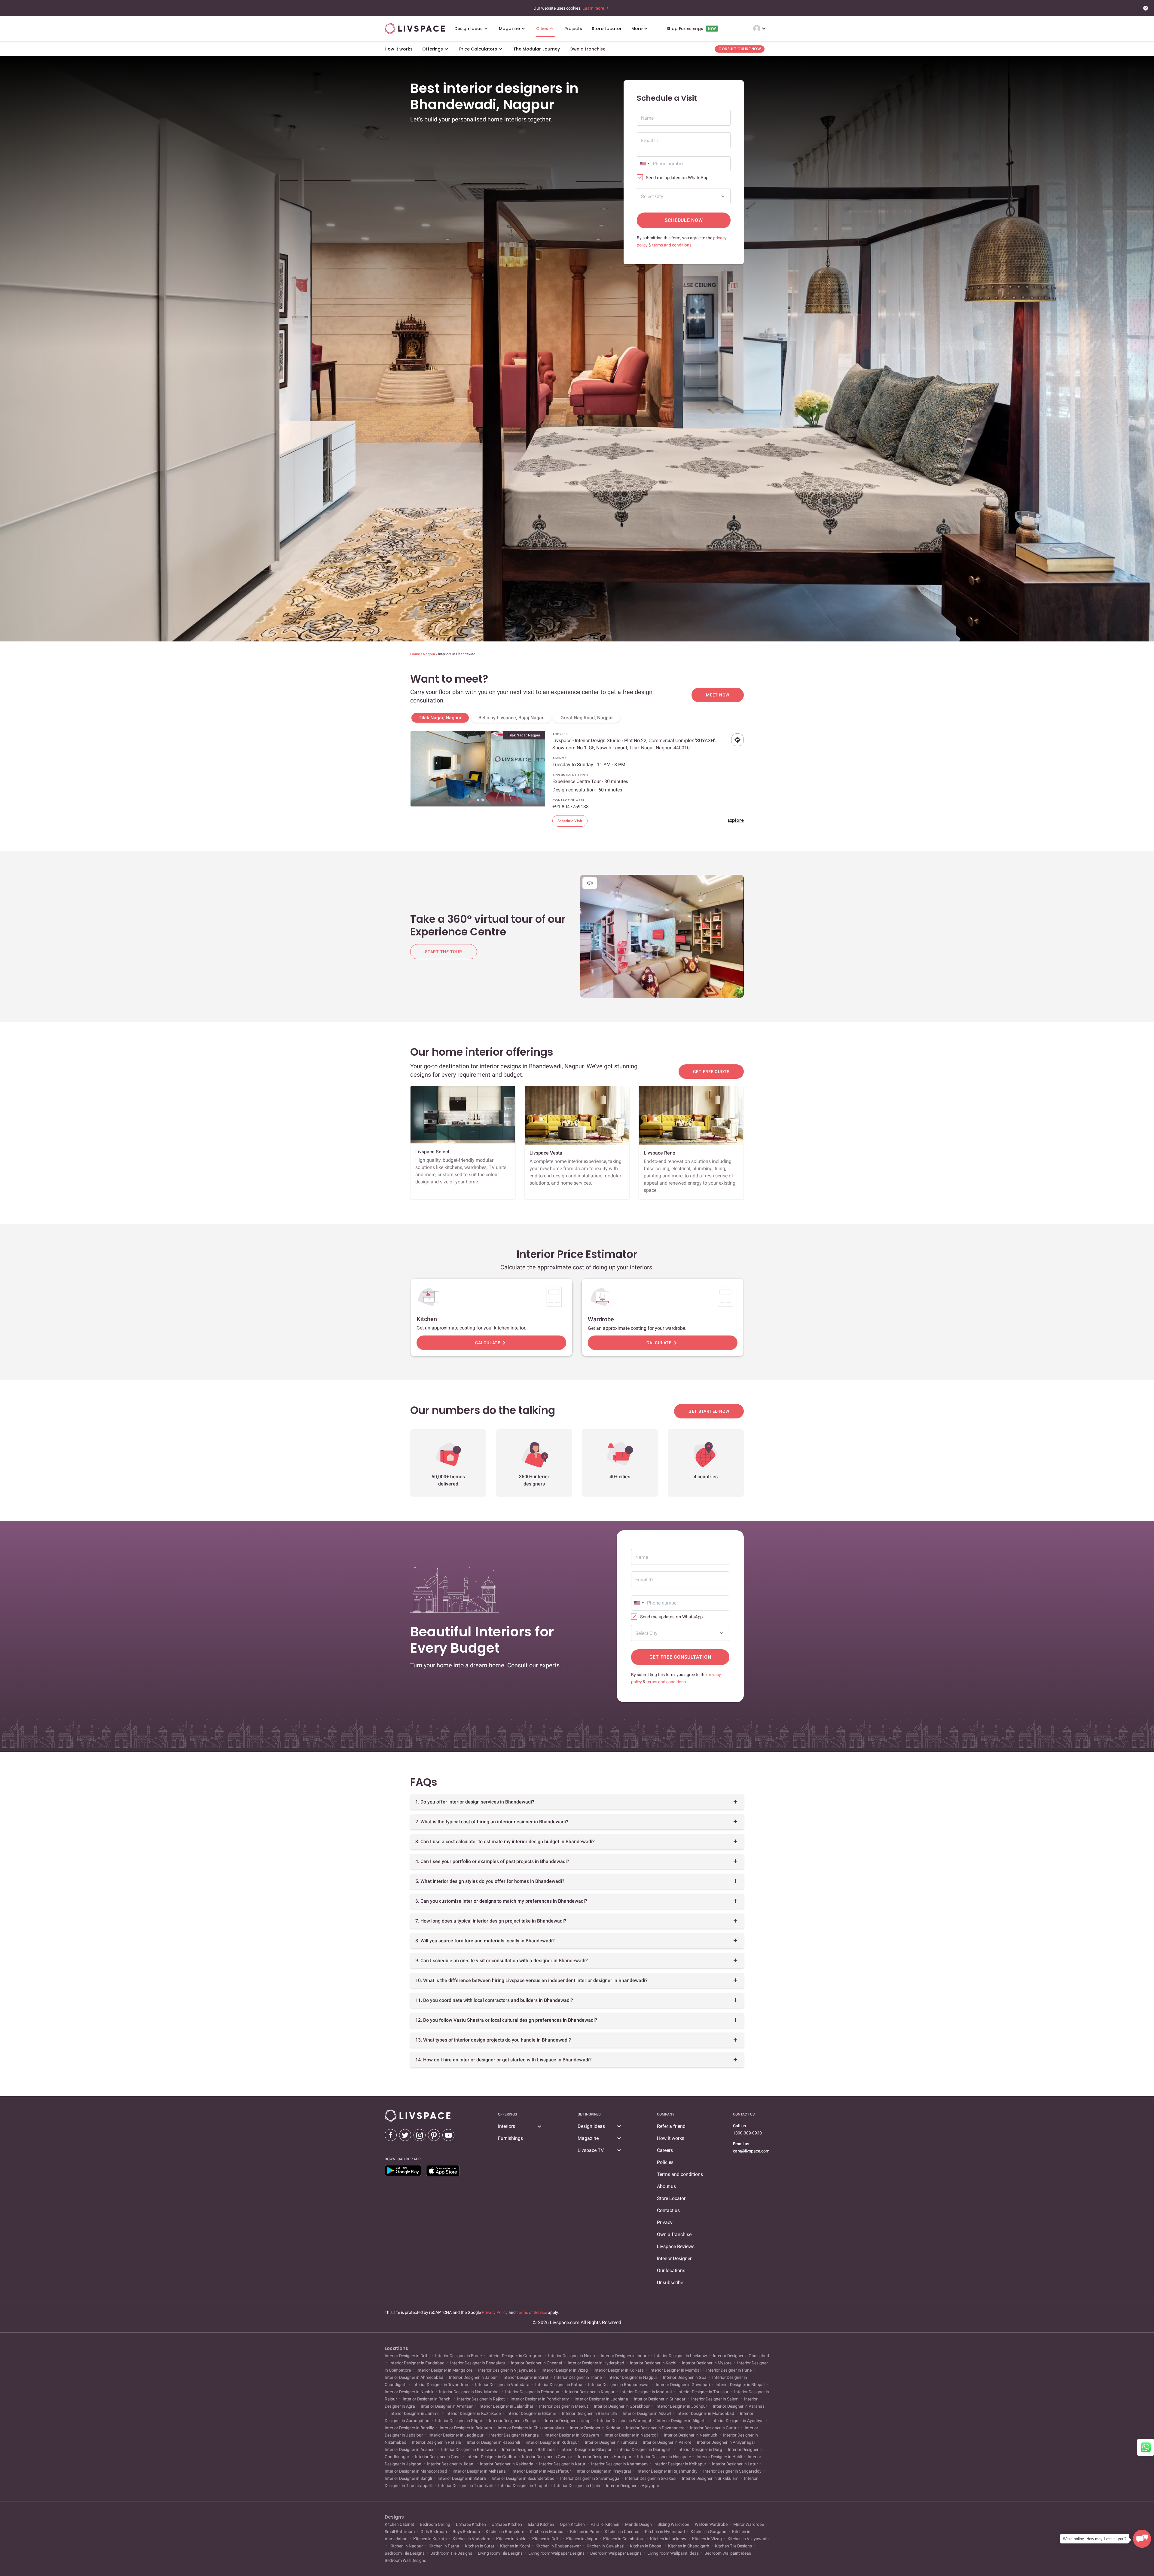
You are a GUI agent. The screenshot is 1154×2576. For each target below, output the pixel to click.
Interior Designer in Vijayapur (632, 2486)
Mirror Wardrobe (749, 2524)
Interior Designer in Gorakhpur (622, 2406)
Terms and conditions (680, 2174)
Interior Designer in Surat (525, 2377)
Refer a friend (671, 2126)
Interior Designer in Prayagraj (604, 2471)
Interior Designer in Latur (735, 2464)
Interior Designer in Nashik (409, 2392)
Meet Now (718, 695)
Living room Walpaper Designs (556, 2553)
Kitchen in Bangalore (505, 2532)
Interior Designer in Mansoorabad (416, 2471)
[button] (473, 800)
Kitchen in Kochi (515, 2546)
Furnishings (510, 2138)
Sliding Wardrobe (673, 2524)
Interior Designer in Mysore (707, 2363)
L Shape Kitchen (471, 2524)
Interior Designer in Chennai (536, 2363)
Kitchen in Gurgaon (708, 2532)
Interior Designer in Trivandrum (441, 2385)
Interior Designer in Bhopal (740, 2385)
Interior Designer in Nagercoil (631, 2435)
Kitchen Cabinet (400, 2524)
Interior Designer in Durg (700, 2449)
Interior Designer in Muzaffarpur (541, 2471)
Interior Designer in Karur (562, 2464)
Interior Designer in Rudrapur (552, 2442)
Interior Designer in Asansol (411, 2449)
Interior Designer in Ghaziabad (740, 2356)
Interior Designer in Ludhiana (601, 2399)
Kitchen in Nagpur (406, 2546)
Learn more (594, 8)
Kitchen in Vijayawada (748, 2539)
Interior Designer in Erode (458, 2356)
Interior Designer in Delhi (408, 2356)
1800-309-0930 (747, 2133)
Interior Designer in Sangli (409, 2478)
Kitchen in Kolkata (430, 2539)
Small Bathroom (400, 2532)
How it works (671, 2138)
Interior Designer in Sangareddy (732, 2471)
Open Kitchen (572, 2524)
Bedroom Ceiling (435, 2524)
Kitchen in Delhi (546, 2539)
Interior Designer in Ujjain (577, 2486)
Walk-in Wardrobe (711, 2524)
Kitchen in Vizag (707, 2539)
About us (666, 2186)
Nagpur (429, 654)
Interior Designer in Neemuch (691, 2435)
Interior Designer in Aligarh (681, 2421)
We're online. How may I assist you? (1095, 2539)
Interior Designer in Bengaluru (478, 2363)
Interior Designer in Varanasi (739, 2406)
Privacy (665, 2222)
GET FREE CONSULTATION (680, 1657)
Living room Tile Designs (500, 2553)
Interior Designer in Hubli (719, 2457)
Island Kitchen (541, 2524)
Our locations (671, 2270)
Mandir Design (638, 2524)
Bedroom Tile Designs (405, 2553)
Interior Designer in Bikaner (531, 2413)
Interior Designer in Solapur (514, 2421)
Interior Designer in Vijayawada (507, 2370)
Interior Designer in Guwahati (683, 2385)
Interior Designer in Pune (729, 2370)
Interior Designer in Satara (462, 2478)
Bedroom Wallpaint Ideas (728, 2553)
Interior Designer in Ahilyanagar (726, 2442)
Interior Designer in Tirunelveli (465, 2486)
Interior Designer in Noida (572, 2356)
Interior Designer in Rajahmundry (667, 2471)
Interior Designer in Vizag (565, 2370)
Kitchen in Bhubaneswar (558, 2546)
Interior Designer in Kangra (514, 2435)
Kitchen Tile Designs (733, 2546)
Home (415, 654)
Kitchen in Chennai (622, 2532)
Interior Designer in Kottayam (572, 2435)
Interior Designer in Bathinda (528, 2449)
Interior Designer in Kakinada (507, 2464)
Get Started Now (709, 1411)
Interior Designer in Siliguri (459, 2421)
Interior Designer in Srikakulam (710, 2478)
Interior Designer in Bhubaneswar (619, 2385)
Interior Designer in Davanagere (655, 2428)
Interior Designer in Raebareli (493, 2442)
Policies (665, 2162)
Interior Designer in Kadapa (595, 2428)
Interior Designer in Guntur (714, 2428)
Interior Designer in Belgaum (466, 2428)
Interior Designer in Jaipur (473, 2377)
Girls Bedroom (434, 2532)
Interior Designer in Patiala (437, 2442)
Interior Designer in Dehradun (532, 2392)
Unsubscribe (670, 2282)
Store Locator (671, 2198)
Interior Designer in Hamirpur (605, 2457)
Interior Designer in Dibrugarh (644, 2449)
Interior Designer (674, 2258)
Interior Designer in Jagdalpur (456, 2435)
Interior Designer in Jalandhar (506, 2406)
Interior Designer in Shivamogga (590, 2478)
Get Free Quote (711, 1072)
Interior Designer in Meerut (564, 2406)
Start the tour (444, 952)
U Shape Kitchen (507, 2524)
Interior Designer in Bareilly (410, 2428)
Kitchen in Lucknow (668, 2539)
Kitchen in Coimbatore (624, 2539)
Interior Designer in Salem (715, 2399)
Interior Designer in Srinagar (660, 2399)
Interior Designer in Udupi (568, 2421)
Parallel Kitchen (605, 2524)
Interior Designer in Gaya (438, 2457)
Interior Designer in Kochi (653, 2363)
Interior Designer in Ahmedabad (414, 2377)
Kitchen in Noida (511, 2539)
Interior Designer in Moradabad (705, 2413)
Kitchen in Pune (585, 2532)
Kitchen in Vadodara (472, 2539)
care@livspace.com (751, 2151)
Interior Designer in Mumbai (675, 2370)
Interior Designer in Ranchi (427, 2399)
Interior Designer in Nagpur (632, 2377)
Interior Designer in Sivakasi (651, 2478)
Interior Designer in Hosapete (664, 2457)
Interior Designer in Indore (625, 2356)
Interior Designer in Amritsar (447, 2406)
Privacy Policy (495, 2312)
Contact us (668, 2210)
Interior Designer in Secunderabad (523, 2478)
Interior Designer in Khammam (619, 2464)
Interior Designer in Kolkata (619, 2370)
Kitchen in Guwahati (605, 2546)
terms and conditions (672, 245)
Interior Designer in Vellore (667, 2442)
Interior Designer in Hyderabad (596, 2363)
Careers (665, 2150)
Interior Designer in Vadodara (502, 2385)
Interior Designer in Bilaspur (586, 2449)
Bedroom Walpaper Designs (616, 2553)
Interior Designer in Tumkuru (611, 2442)
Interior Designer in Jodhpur (681, 2406)
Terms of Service (532, 2312)
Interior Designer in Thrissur (703, 2392)
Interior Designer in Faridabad (417, 2363)
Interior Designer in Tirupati (523, 2486)
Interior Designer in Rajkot (481, 2399)
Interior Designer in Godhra (491, 2457)
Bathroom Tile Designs (451, 2553)
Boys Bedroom (466, 2532)
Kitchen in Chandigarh (689, 2546)
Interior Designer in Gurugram (515, 2356)
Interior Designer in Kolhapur (680, 2464)
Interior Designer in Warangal (624, 2421)
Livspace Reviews (676, 2246)
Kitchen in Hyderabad (665, 2532)
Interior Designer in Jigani (451, 2464)
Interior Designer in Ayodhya (737, 2421)
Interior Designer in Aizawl (647, 2413)
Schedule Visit (570, 821)
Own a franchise (674, 2234)
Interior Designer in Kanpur (590, 2392)
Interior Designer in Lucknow (681, 2356)
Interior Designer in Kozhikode (473, 2413)
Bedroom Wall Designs (405, 2560)
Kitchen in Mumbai (547, 2532)
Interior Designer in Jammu (415, 2413)
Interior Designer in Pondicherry (540, 2399)
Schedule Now (684, 220)
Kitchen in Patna (444, 2546)
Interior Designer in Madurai (646, 2392)
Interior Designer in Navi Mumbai (469, 2392)
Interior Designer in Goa (685, 2377)
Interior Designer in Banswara (469, 2449)
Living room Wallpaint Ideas (673, 2553)
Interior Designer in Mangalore (444, 2370)
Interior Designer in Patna (559, 2385)
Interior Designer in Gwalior (547, 2457)
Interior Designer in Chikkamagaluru (531, 2428)
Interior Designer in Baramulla (589, 2413)
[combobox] (644, 164)
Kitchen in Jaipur (582, 2539)
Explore (736, 820)
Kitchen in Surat (480, 2546)
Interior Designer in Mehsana (479, 2471)
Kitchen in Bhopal (646, 2546)
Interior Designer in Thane (578, 2377)
